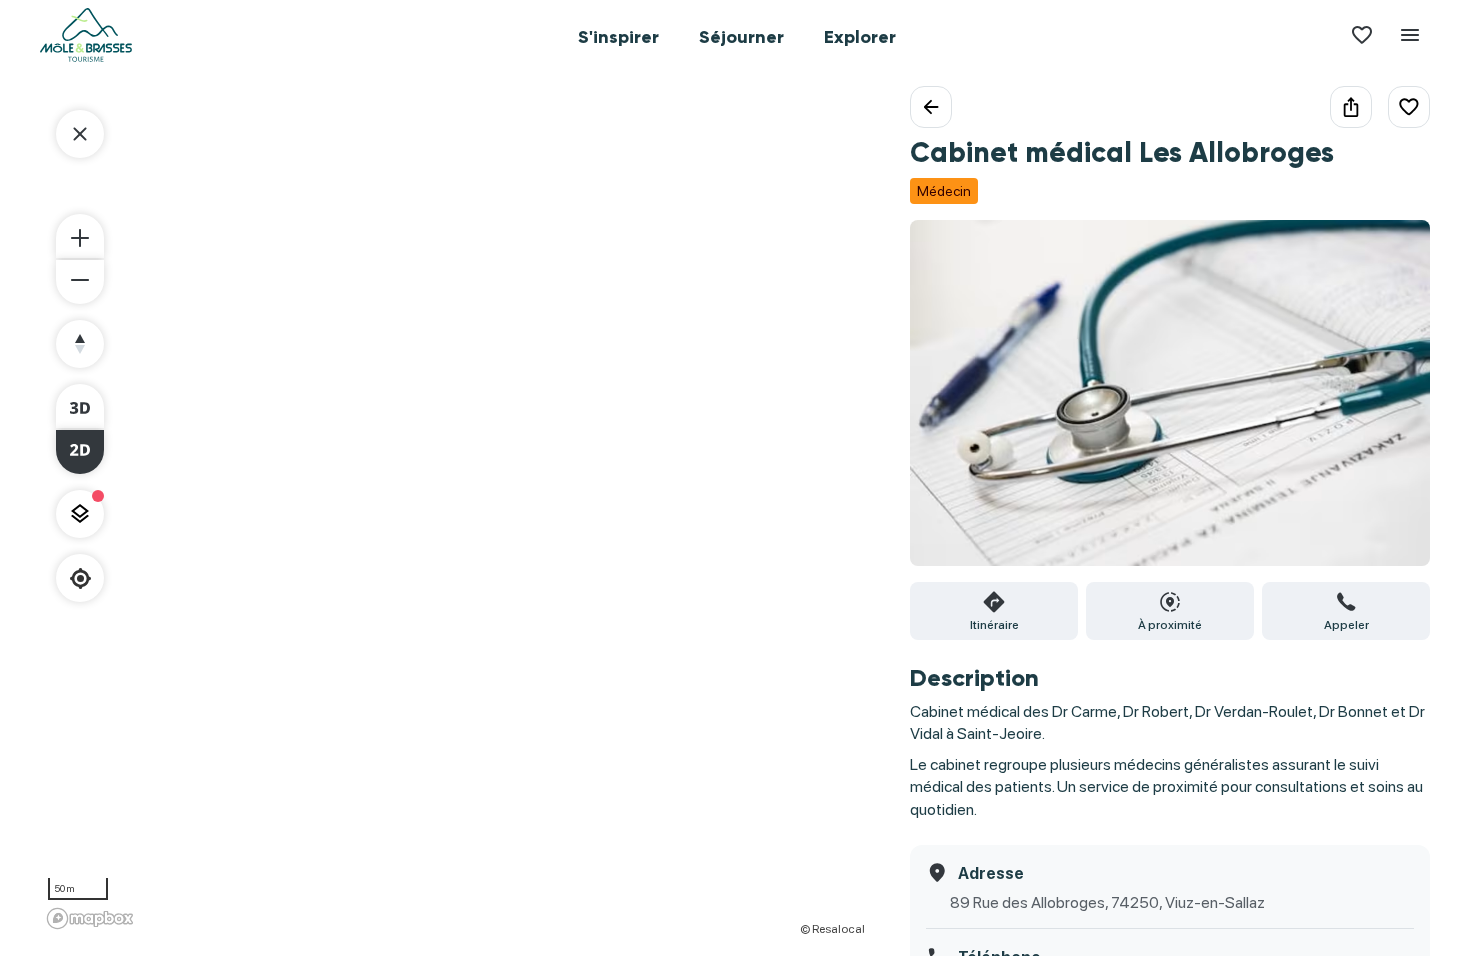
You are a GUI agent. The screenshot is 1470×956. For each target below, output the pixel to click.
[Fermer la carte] (80, 134)
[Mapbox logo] (90, 918)
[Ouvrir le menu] (1410, 35)
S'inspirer (618, 37)
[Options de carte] (80, 514)
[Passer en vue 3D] (80, 406)
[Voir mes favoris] (1362, 35)
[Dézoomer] (80, 282)
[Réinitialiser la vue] (80, 344)
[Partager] (1351, 107)
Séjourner (741, 37)
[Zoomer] (80, 236)
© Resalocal (832, 929)
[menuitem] (618, 35)
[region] (455, 511)
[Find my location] (80, 578)
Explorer (860, 37)
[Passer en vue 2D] (80, 452)
